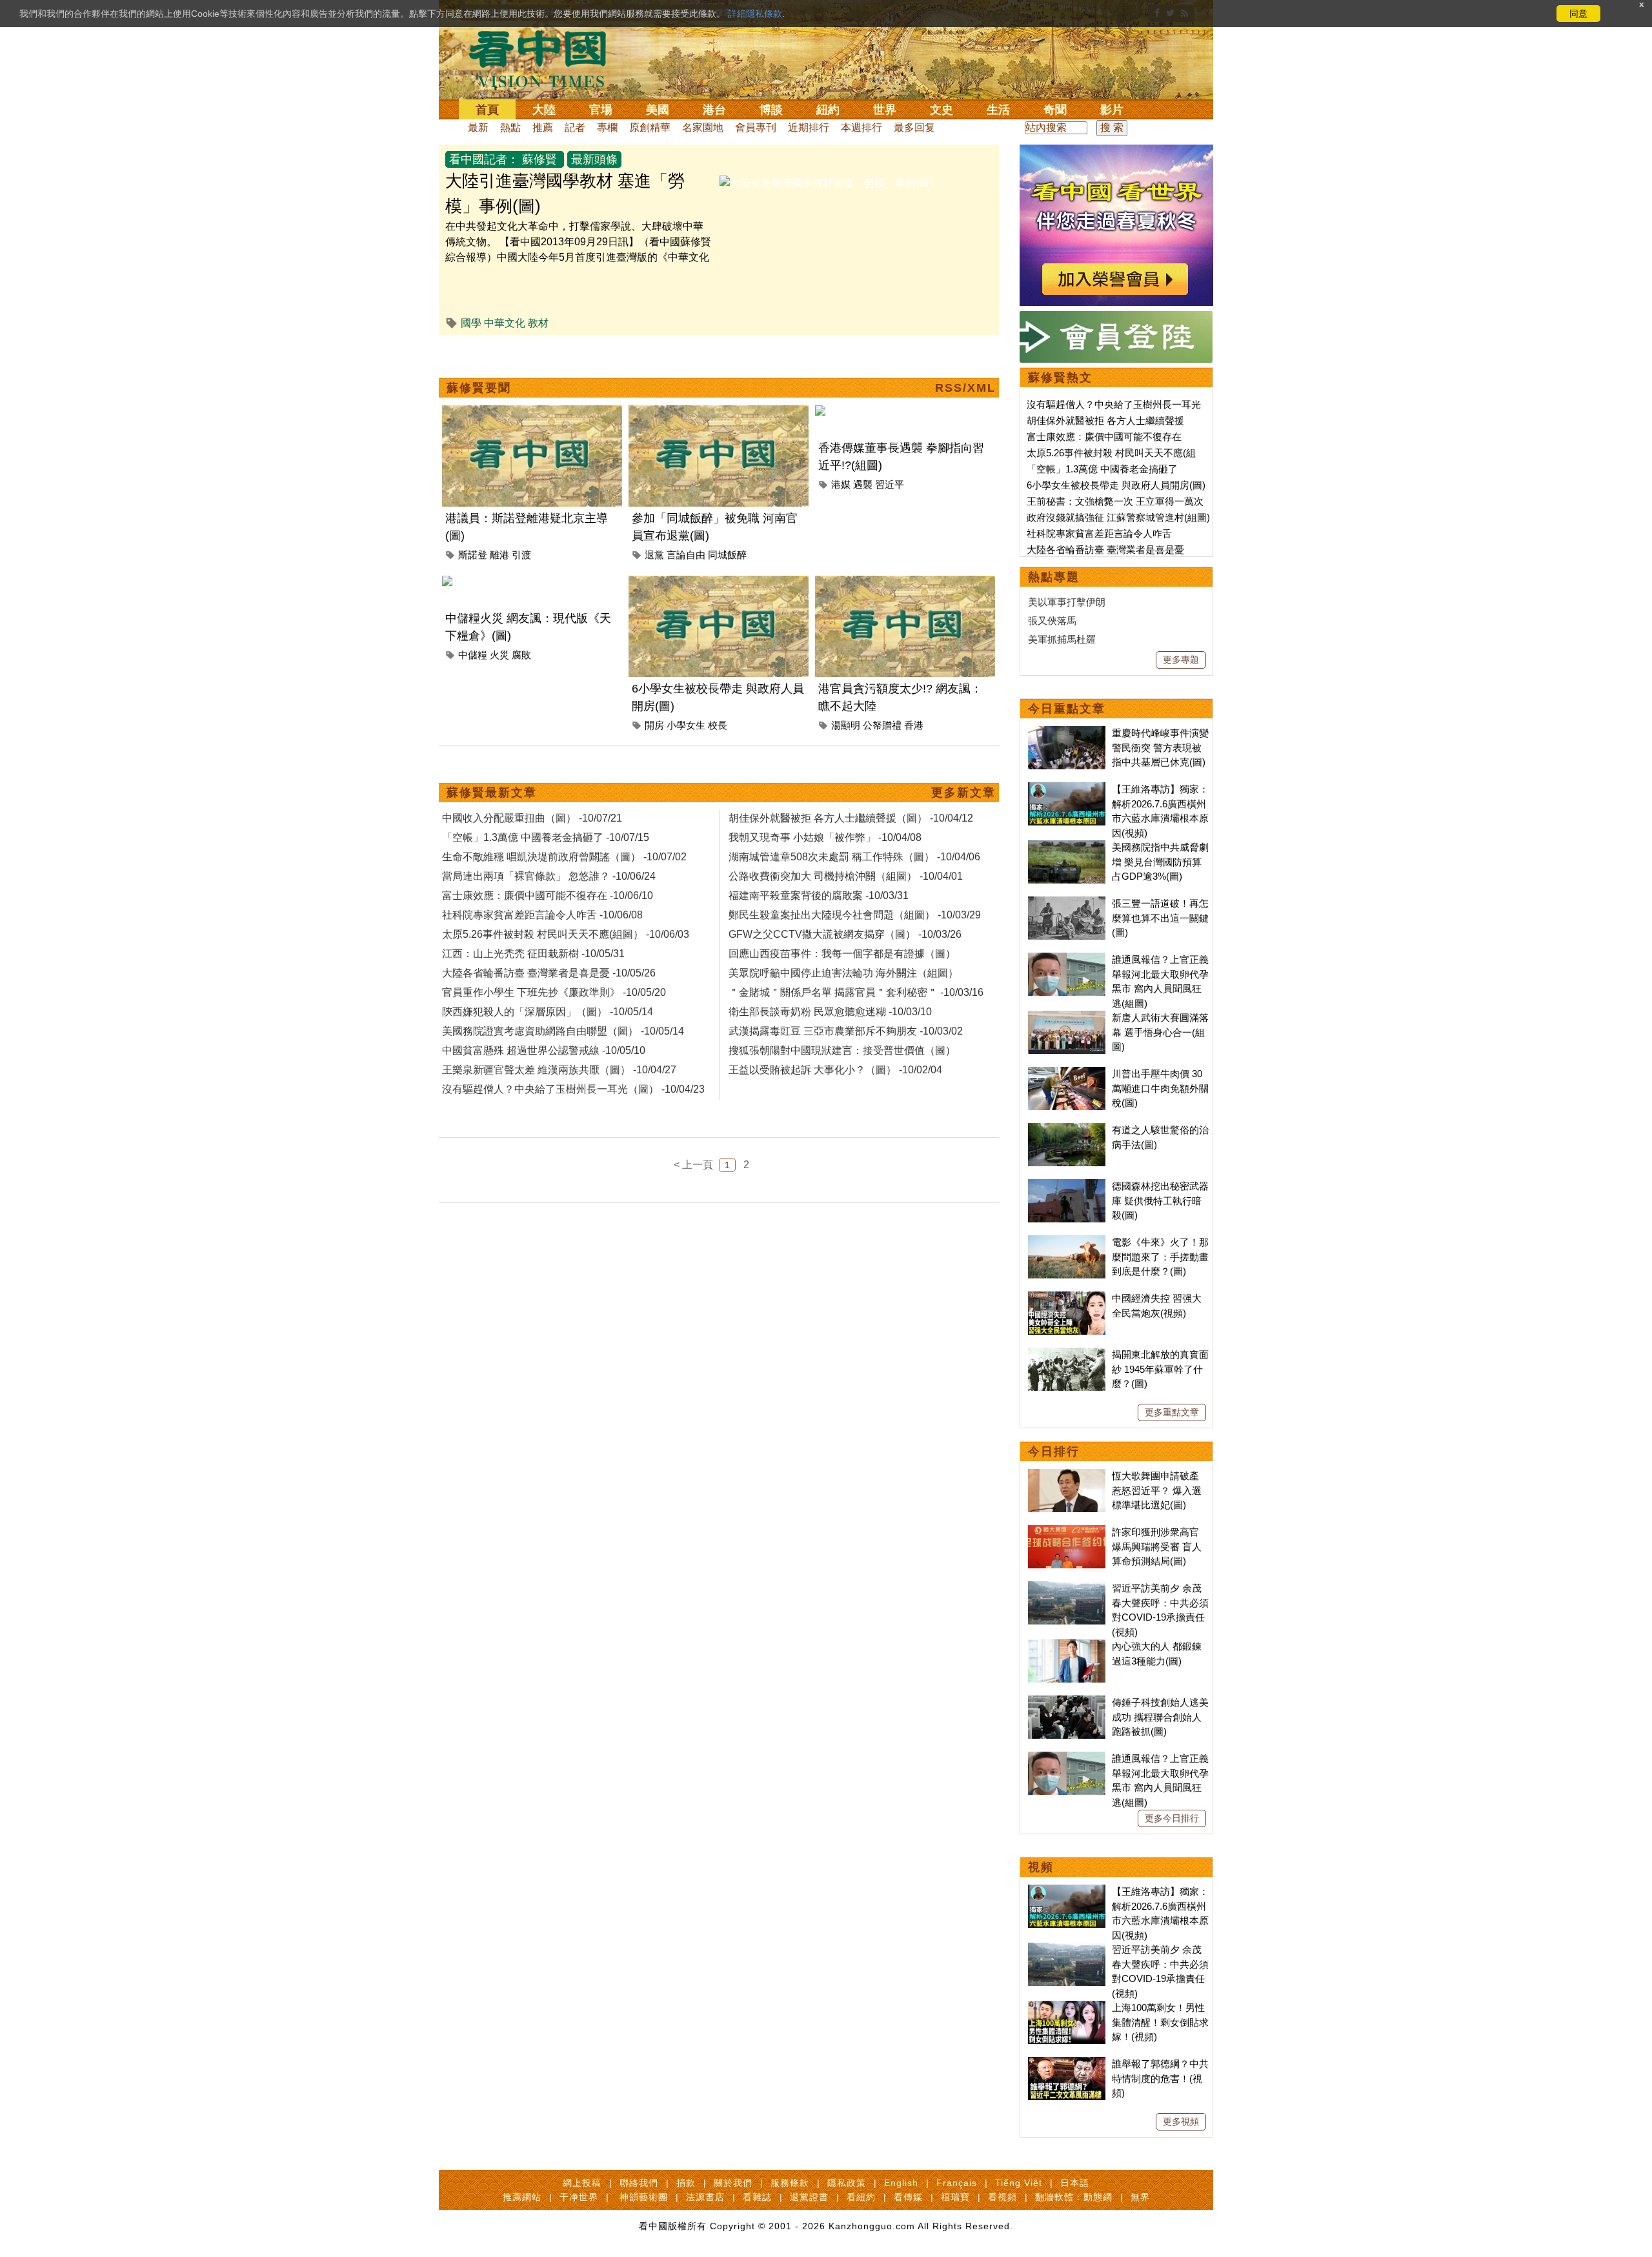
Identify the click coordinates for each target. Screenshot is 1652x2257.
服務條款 (790, 2183)
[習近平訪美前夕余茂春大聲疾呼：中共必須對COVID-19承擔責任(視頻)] (1067, 1588)
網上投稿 (582, 2183)
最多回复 (914, 127)
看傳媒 (908, 2197)
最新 (478, 127)
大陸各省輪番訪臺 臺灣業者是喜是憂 (1105, 550)
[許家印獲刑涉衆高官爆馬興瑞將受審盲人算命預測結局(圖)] (1067, 1532)
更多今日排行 (1172, 1818)
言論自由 (686, 555)
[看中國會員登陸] (1116, 337)
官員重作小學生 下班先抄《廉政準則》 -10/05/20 (554, 992)
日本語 (1075, 2183)
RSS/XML (965, 388)
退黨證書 (809, 2197)
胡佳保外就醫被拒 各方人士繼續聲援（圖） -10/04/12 (851, 818)
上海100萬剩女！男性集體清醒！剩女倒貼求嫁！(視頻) (1160, 2022)
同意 (1578, 14)
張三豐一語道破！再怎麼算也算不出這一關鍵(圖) (1160, 918)
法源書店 (705, 2197)
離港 (499, 555)
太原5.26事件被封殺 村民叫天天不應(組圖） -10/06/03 (566, 934)
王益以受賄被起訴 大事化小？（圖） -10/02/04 (835, 1070)
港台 (714, 110)
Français (957, 2183)
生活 (998, 110)
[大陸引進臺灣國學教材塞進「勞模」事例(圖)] (826, 183)
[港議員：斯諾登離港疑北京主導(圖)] (532, 413)
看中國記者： (484, 159)
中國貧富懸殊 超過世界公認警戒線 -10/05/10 (544, 1050)
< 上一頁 (693, 1165)
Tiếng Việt (1019, 2183)
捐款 (686, 2183)
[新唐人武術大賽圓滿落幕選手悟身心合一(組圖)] (1067, 1017)
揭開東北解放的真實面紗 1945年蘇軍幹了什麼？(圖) (1160, 1369)
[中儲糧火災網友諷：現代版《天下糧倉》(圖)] (532, 583)
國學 (471, 323)
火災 (499, 655)
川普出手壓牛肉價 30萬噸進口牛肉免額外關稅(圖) (1160, 1088)
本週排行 (861, 127)
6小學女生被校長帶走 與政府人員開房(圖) (1116, 485)
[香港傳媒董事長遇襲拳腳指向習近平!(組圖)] (905, 413)
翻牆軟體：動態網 (1074, 2197)
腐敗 (521, 655)
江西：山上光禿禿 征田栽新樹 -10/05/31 (533, 954)
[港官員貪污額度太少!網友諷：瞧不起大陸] (905, 583)
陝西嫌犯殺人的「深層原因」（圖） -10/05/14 (548, 1012)
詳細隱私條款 (755, 14)
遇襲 (863, 484)
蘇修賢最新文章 (492, 793)
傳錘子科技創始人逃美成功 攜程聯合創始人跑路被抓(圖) (1160, 1717)
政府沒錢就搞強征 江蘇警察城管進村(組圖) (1118, 517)
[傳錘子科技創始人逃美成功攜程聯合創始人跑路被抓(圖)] (1067, 1702)
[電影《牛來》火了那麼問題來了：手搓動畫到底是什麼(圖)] (1067, 1242)
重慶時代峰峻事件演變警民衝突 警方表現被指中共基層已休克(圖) (1160, 747)
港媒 (841, 484)
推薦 (543, 127)
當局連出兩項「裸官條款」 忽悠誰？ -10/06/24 (549, 876)
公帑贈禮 (882, 725)
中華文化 (505, 323)
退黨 (654, 555)
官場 (601, 110)
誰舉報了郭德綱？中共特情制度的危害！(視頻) (1160, 2078)
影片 (1112, 110)
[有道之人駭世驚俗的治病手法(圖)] (1067, 1130)
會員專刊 (756, 127)
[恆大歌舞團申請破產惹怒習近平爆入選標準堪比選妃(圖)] (1067, 1476)
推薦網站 (522, 2197)
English (901, 2183)
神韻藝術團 (644, 2197)
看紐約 (861, 2197)
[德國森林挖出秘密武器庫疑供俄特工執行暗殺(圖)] (1067, 1186)
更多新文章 (963, 793)
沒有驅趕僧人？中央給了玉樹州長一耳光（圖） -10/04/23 (573, 1089)
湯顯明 (846, 725)
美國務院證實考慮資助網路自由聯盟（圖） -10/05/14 (563, 1031)
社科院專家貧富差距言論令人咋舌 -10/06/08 (542, 915)
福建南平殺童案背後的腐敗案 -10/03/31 (819, 896)
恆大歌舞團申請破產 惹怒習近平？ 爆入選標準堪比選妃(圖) (1157, 1490)
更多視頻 (1181, 2121)
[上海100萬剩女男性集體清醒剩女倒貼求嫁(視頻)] (1067, 2008)
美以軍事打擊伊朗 (1067, 602)
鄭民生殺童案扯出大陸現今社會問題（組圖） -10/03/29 (855, 915)
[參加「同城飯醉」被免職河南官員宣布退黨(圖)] (719, 413)
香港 (914, 725)
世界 (885, 110)
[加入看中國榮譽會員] (1116, 152)
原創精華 (650, 127)
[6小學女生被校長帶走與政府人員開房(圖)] (719, 583)
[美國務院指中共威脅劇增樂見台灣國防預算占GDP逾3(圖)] (1067, 847)
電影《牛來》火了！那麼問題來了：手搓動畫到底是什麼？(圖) (1160, 1257)
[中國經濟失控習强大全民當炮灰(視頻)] (1067, 1298)
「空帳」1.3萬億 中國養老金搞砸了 (1102, 469)
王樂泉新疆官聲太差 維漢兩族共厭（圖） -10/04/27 (559, 1070)
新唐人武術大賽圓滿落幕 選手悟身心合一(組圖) (1160, 1032)
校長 (718, 725)
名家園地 (703, 127)
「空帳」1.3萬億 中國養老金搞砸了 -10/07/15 (546, 837)
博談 (771, 110)
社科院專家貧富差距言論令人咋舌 (1099, 533)
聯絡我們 (639, 2183)
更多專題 (1181, 660)
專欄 (607, 127)
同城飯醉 (727, 555)
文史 (942, 110)
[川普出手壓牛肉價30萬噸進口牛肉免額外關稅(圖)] (1067, 1074)
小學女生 (686, 725)
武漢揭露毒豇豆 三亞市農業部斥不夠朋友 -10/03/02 (846, 1031)
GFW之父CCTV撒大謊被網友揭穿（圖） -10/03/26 (845, 934)
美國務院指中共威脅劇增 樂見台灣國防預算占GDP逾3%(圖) (1160, 862)
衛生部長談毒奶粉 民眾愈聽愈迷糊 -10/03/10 (830, 1012)
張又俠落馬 (1052, 621)
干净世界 (579, 2197)
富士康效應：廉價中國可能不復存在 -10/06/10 (548, 896)
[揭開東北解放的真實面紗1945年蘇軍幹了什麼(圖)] (1067, 1354)
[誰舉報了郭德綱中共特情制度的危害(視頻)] (1067, 2064)
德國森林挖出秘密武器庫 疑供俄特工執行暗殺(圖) (1160, 1200)
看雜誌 (757, 2197)
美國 (658, 110)
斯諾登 (473, 555)
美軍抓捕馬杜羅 (1062, 639)
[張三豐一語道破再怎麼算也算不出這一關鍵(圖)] (1067, 903)
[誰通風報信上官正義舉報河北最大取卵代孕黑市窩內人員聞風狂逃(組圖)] (1067, 959)
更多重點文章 (1172, 1412)
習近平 (890, 484)
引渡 (521, 555)
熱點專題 (1054, 577)
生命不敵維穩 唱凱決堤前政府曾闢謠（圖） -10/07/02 (564, 857)
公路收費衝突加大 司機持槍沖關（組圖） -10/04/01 (846, 876)
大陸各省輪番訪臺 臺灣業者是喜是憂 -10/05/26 (549, 973)
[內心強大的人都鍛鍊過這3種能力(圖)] (1067, 1646)
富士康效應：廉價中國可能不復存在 (1104, 437)
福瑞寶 (955, 2197)
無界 (1140, 2197)
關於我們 (733, 2183)
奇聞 (1055, 110)
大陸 (544, 110)
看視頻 (1002, 2197)
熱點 (510, 127)
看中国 (545, 58)
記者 (575, 127)
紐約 (828, 110)
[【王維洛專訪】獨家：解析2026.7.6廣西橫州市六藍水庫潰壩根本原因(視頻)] (1067, 789)
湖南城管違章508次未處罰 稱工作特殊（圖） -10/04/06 (854, 857)
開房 (654, 725)
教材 (538, 323)
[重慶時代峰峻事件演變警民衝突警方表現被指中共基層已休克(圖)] (1067, 733)
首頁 (487, 110)
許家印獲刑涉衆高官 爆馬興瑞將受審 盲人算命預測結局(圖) (1157, 1546)
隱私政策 (847, 2183)
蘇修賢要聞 (479, 388)
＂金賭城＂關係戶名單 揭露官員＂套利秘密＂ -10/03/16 (856, 992)
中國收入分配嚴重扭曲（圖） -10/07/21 (532, 818)
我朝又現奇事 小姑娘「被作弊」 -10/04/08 (825, 837)
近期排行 (809, 127)
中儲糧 (473, 655)
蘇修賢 (539, 159)
